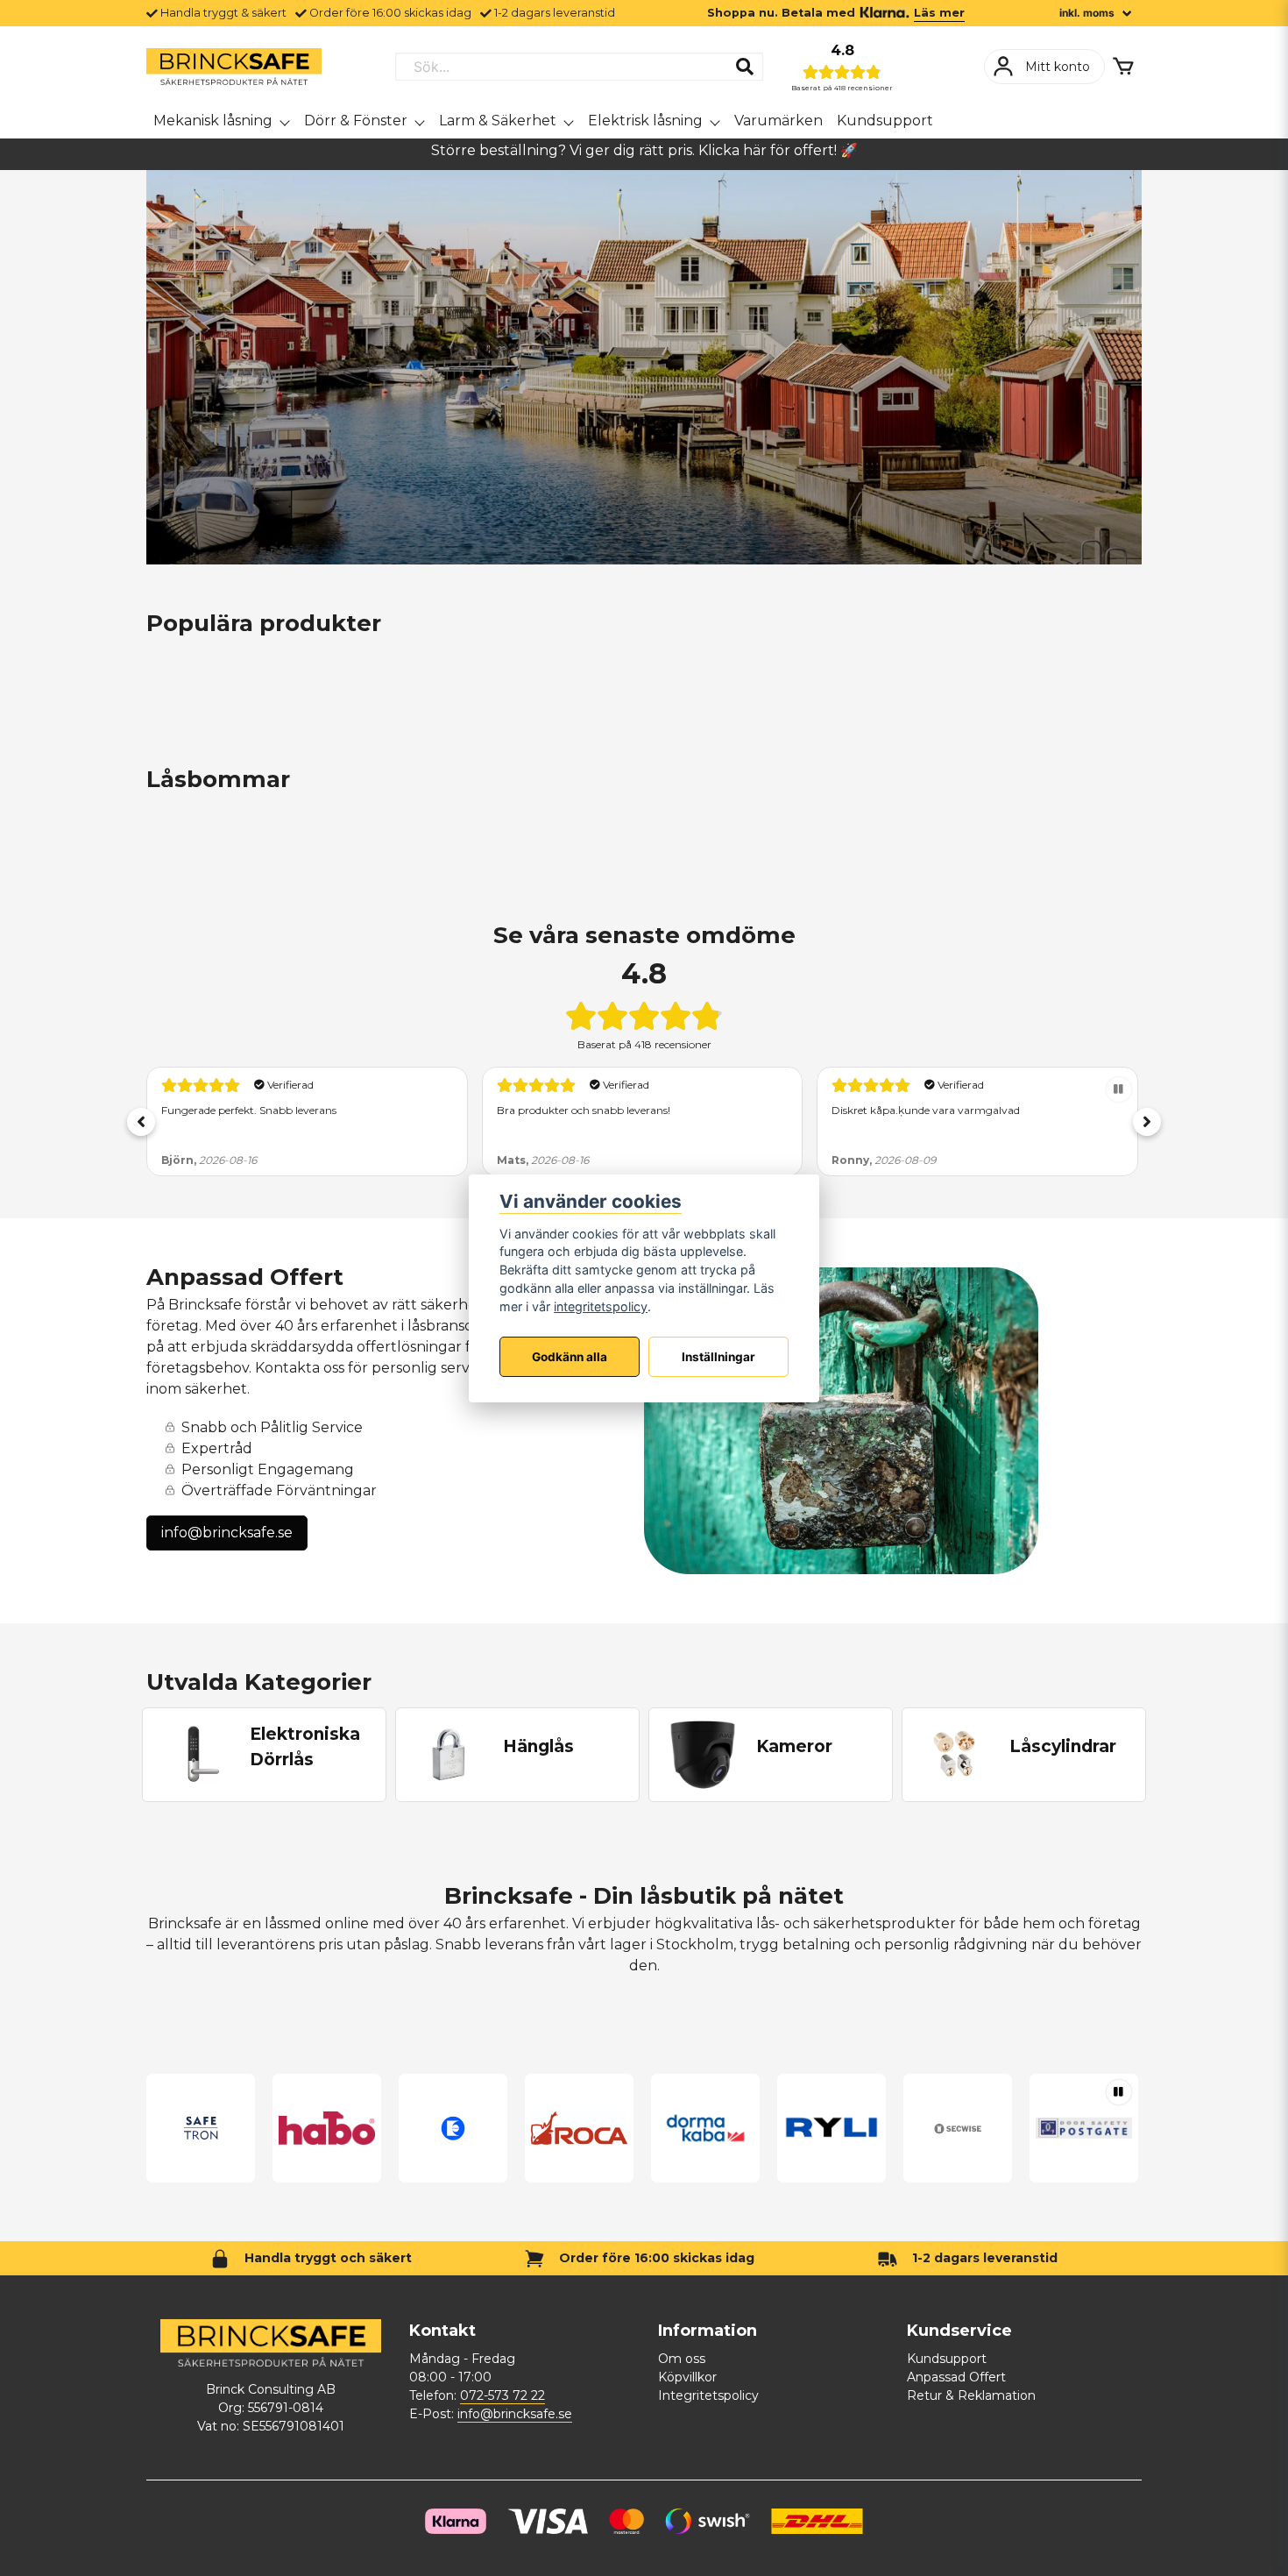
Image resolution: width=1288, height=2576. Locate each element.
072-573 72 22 (502, 2395)
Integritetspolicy (708, 2395)
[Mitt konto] (1044, 67)
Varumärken (778, 121)
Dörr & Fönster (356, 121)
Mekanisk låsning (213, 121)
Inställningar (718, 1356)
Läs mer (939, 13)
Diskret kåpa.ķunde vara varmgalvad (926, 1110)
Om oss (682, 2359)
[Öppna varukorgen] (1123, 67)
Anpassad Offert (956, 2377)
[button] (141, 1122)
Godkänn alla (570, 1356)
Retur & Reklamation (971, 2395)
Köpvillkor (687, 2377)
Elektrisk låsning (645, 121)
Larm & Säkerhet (498, 121)
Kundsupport (885, 121)
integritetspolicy (601, 1306)
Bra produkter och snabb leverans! (584, 1110)
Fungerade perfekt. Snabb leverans (249, 1110)
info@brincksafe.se (227, 1533)
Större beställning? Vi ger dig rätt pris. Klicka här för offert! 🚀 (644, 150)
